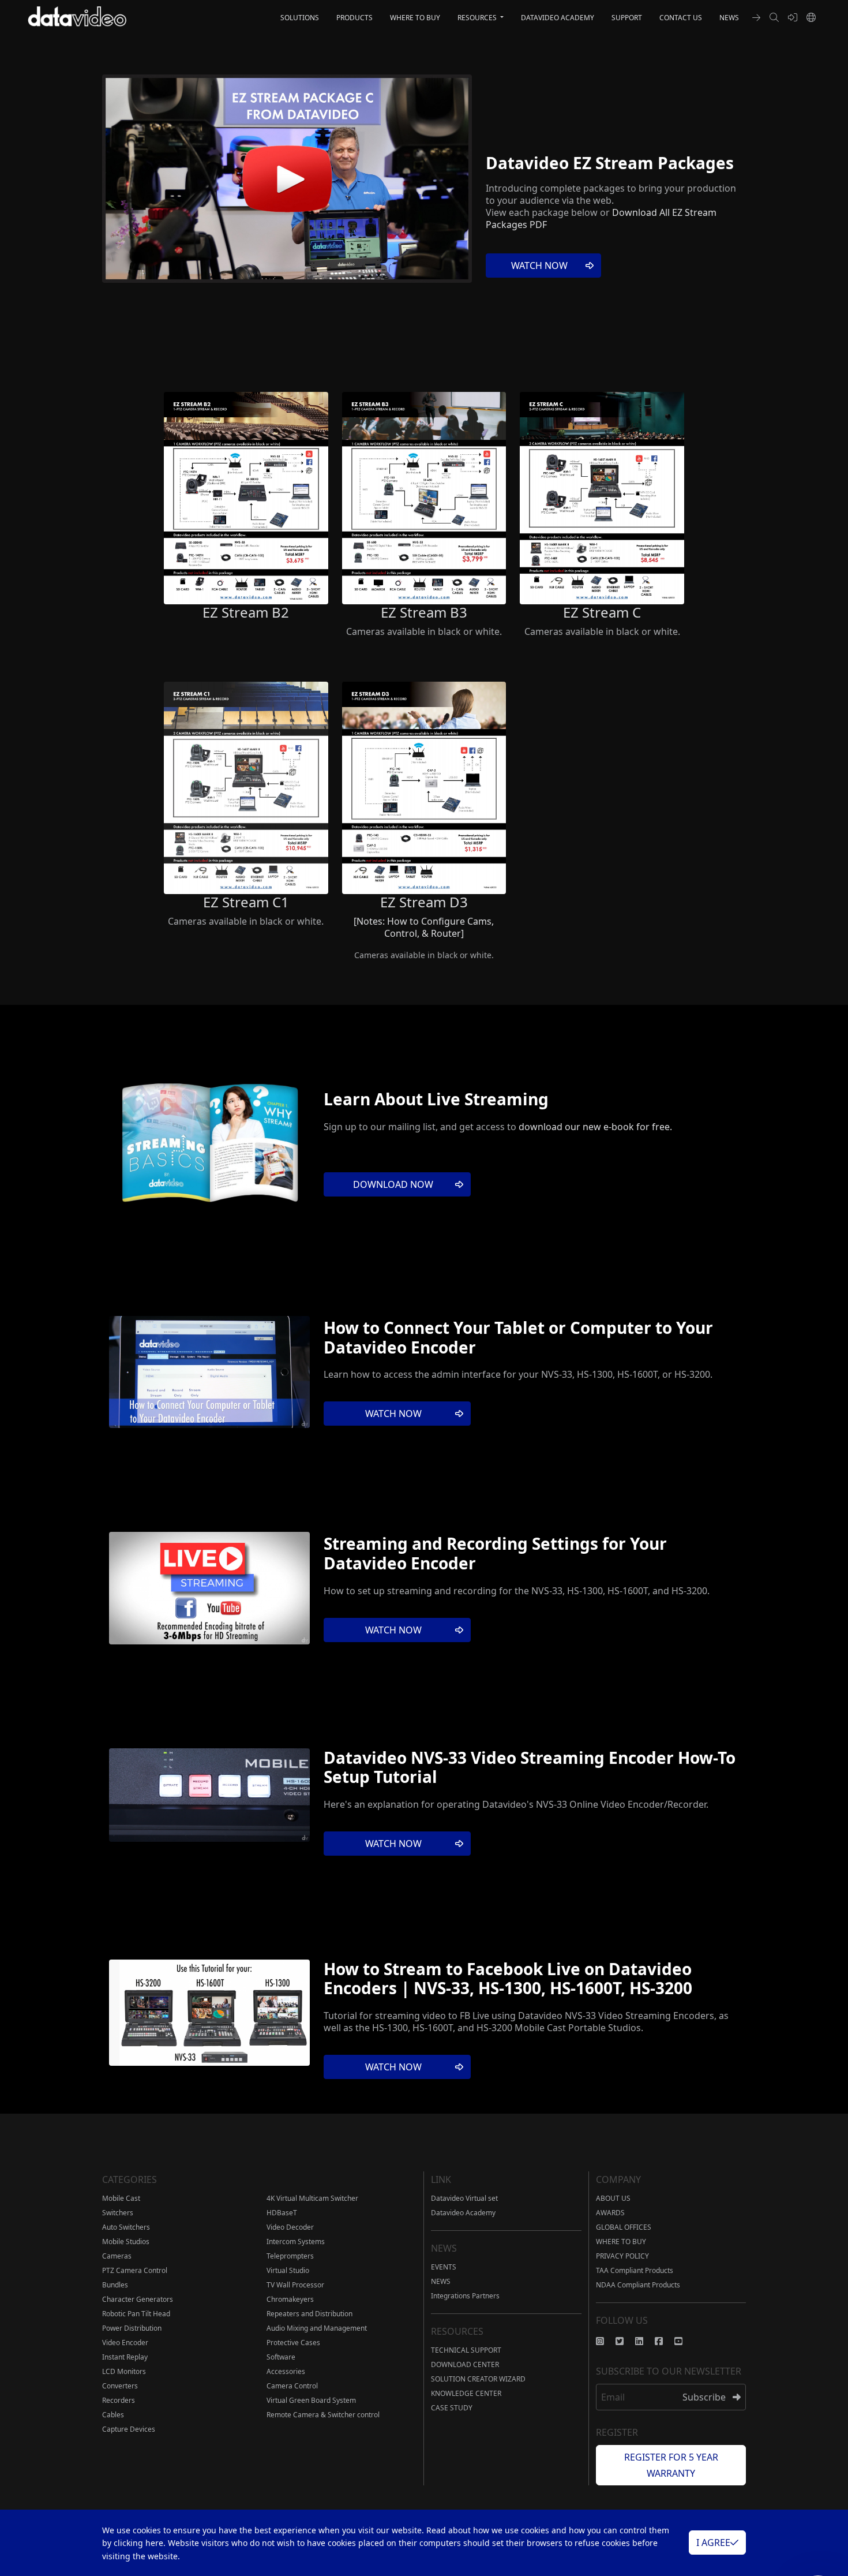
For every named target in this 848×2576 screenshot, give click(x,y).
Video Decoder (290, 2227)
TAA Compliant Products (635, 2270)
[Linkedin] (645, 2341)
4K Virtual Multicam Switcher (312, 2198)
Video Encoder (125, 2343)
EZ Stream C (602, 612)
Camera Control (292, 2386)
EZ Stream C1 (246, 902)
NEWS (729, 18)
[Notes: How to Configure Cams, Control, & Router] (424, 927)
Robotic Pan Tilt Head (136, 2314)
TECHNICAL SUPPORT (466, 2350)
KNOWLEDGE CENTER (466, 2393)
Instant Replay (125, 2357)
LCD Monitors (124, 2371)
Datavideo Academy (463, 2213)
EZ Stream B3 (424, 612)
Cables (113, 2415)
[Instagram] (606, 2341)
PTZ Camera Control (135, 2270)
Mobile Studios (126, 2242)
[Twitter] (625, 2341)
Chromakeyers (290, 2299)
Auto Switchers (126, 2227)
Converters (120, 2386)
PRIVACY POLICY (622, 2256)
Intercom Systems (296, 2242)
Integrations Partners (465, 2296)
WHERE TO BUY (415, 18)
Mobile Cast (121, 2198)
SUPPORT (627, 18)
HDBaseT (282, 2213)
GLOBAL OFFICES (624, 2227)
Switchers (118, 2213)
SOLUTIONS (300, 18)
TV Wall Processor (295, 2285)
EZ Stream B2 (246, 612)
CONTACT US (681, 18)
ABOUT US (613, 2198)
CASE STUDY (452, 2408)
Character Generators (138, 2299)
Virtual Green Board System (311, 2400)
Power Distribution (132, 2328)
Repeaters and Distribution (309, 2314)
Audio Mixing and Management (317, 2328)
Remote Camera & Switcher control (323, 2415)
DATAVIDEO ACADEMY (558, 18)
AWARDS (610, 2213)
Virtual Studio (288, 2270)
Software (281, 2357)
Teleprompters (290, 2256)
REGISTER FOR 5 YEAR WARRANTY (671, 2465)
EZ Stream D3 (424, 902)
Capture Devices (129, 2429)
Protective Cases (293, 2343)
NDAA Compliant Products (638, 2285)
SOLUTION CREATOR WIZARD (478, 2379)
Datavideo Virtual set (464, 2198)
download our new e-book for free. (595, 1127)
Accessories (286, 2371)
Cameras (117, 2256)
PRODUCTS (354, 18)
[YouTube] (684, 2341)
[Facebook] (665, 2341)
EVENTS (444, 2267)
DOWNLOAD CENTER (465, 2364)
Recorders (119, 2400)
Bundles (115, 2285)
